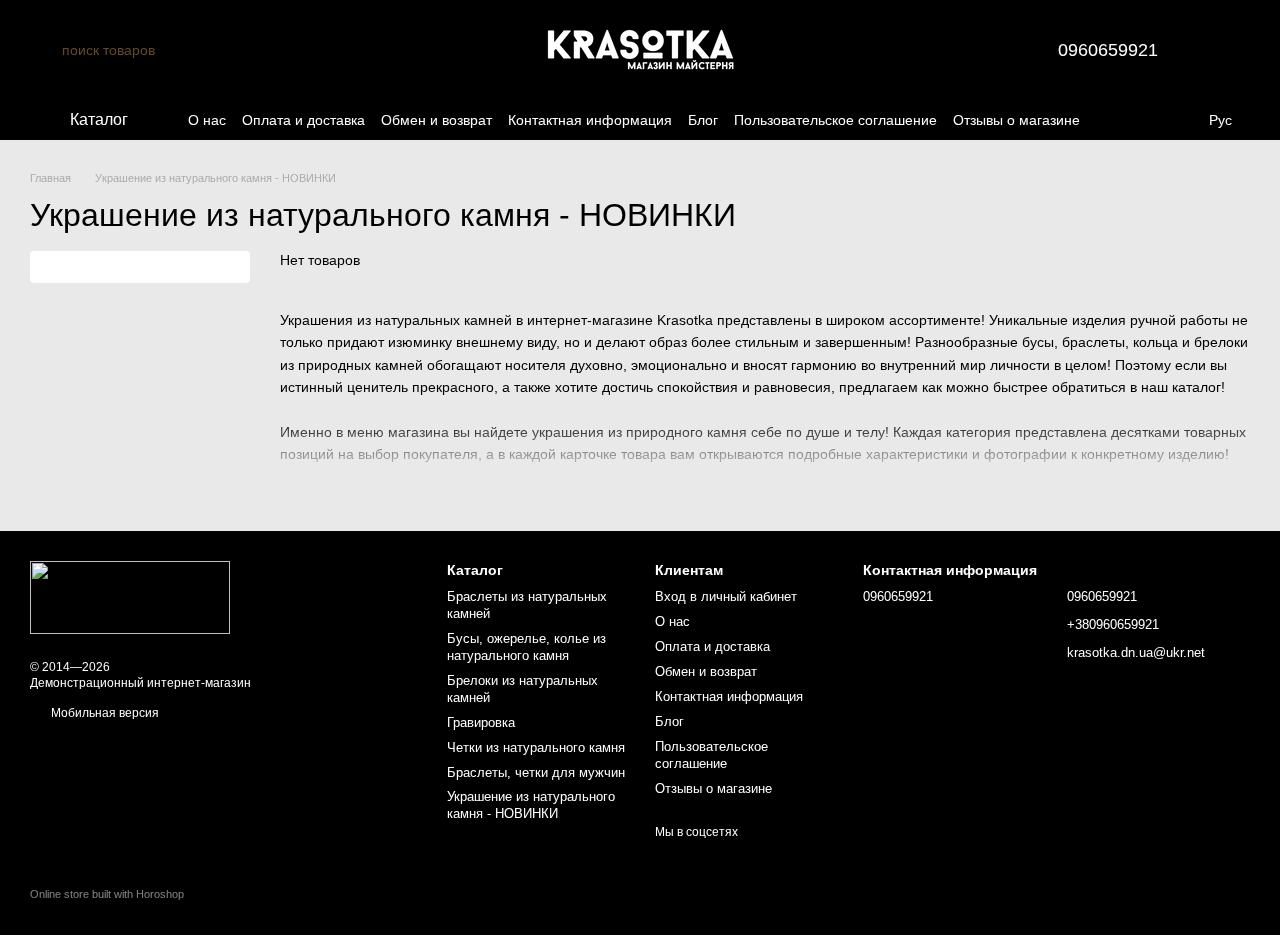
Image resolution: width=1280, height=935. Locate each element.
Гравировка (481, 722)
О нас (207, 120)
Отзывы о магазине (1016, 120)
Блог (703, 120)
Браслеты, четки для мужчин (536, 772)
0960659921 (1108, 50)
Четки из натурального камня (536, 747)
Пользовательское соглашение (835, 120)
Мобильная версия (103, 713)
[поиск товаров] (46, 50)
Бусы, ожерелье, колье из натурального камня (526, 647)
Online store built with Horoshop (107, 894)
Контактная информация (590, 120)
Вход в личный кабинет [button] (726, 596)
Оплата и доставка (303, 120)
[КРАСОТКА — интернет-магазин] (130, 597)
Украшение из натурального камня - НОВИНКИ (531, 805)
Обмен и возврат (436, 120)
